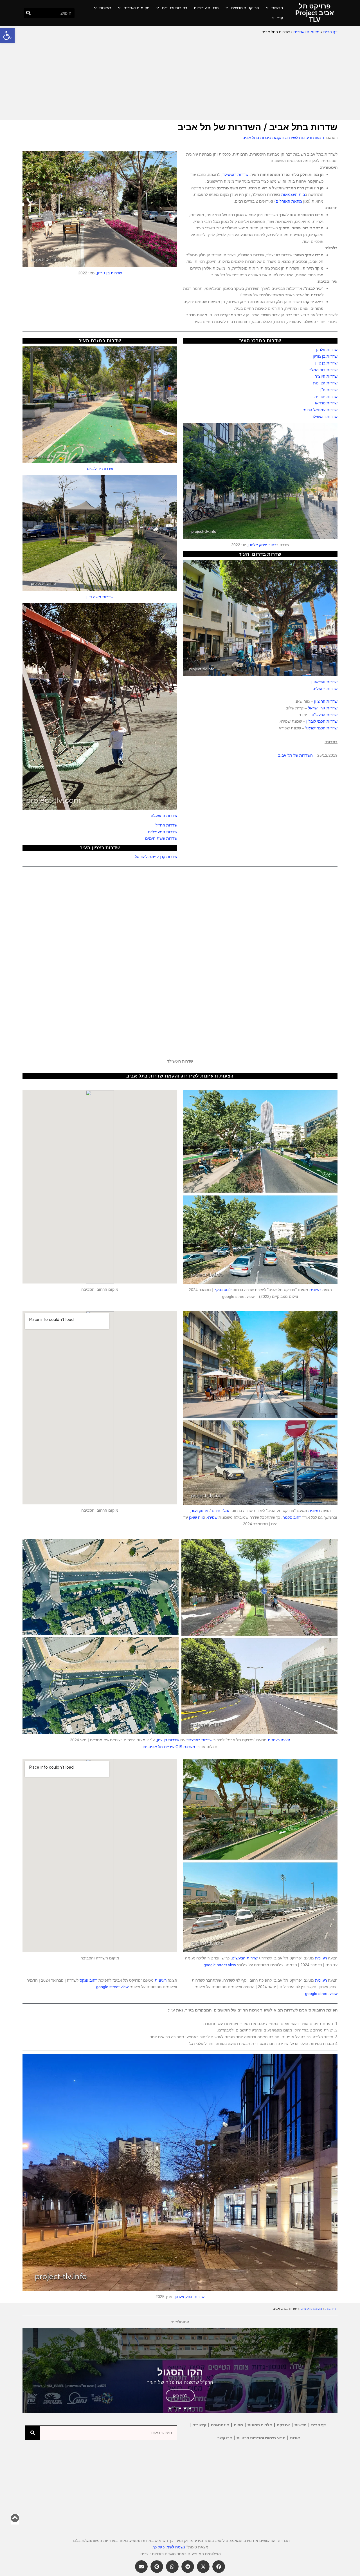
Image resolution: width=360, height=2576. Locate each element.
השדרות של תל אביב (295, 755)
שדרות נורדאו (326, 403)
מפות (238, 2425)
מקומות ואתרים (137, 8)
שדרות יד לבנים (100, 469)
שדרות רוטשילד (235, 174)
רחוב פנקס (88, 1980)
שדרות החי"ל (166, 825)
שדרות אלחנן (327, 350)
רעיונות (105, 8)
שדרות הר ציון (326, 701)
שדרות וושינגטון (324, 682)
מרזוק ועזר (200, 1511)
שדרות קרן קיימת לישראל (156, 857)
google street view (220, 1965)
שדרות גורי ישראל (323, 708)
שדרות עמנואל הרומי (320, 410)
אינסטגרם (220, 2425)
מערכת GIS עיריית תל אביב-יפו (169, 1747)
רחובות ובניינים (175, 8)
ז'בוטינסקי (223, 1290)
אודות (295, 2438)
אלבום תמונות (260, 2425)
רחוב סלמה (292, 1517)
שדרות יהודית (326, 397)
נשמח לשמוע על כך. (168, 2547)
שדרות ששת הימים (161, 838)
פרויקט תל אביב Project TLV (315, 13)
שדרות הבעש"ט (325, 715)
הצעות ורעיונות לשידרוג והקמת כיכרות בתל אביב (283, 138)
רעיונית (315, 1290)
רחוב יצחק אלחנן (262, 545)
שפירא (212, 1517)
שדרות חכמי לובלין (322, 721)
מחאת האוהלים (289, 201)
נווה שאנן (197, 1517)
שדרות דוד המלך (323, 370)
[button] (7, 35)
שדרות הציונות (325, 383)
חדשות (277, 8)
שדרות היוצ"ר (326, 376)
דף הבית (330, 32)
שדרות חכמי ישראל (321, 728)
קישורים (199, 2425)
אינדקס (283, 2425)
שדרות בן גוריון (109, 273)
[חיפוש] (29, 13)
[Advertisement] (180, 78)
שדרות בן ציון (326, 363)
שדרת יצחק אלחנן (190, 2297)
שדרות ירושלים (325, 689)
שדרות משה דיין (100, 597)
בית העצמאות (293, 194)
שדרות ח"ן (329, 390)
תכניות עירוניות (206, 8)
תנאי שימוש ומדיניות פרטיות (261, 2438)
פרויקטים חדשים (245, 8)
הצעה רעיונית (279, 1740)
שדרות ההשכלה (164, 816)
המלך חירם (221, 1511)
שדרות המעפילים (163, 832)
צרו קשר (225, 2438)
